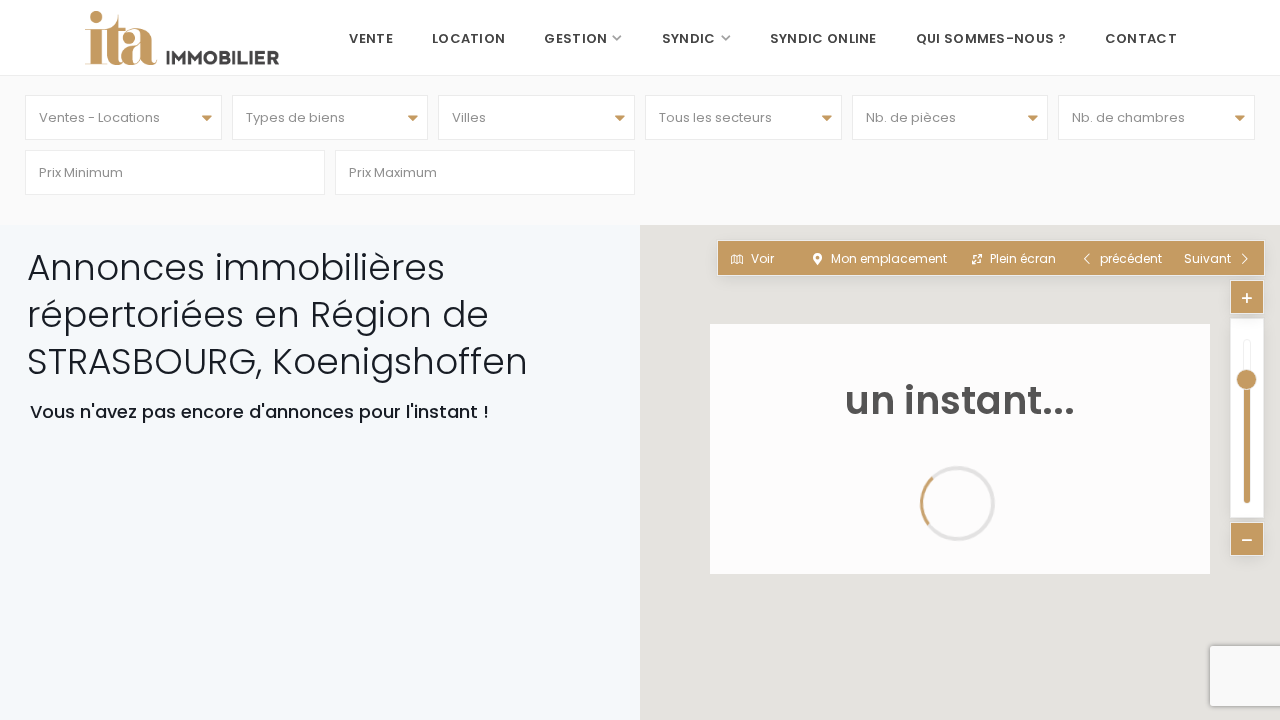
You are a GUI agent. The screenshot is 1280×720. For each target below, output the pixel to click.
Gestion (575, 38)
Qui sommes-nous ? (991, 38)
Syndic (689, 38)
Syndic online (823, 38)
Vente (371, 38)
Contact (1141, 38)
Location (468, 38)
